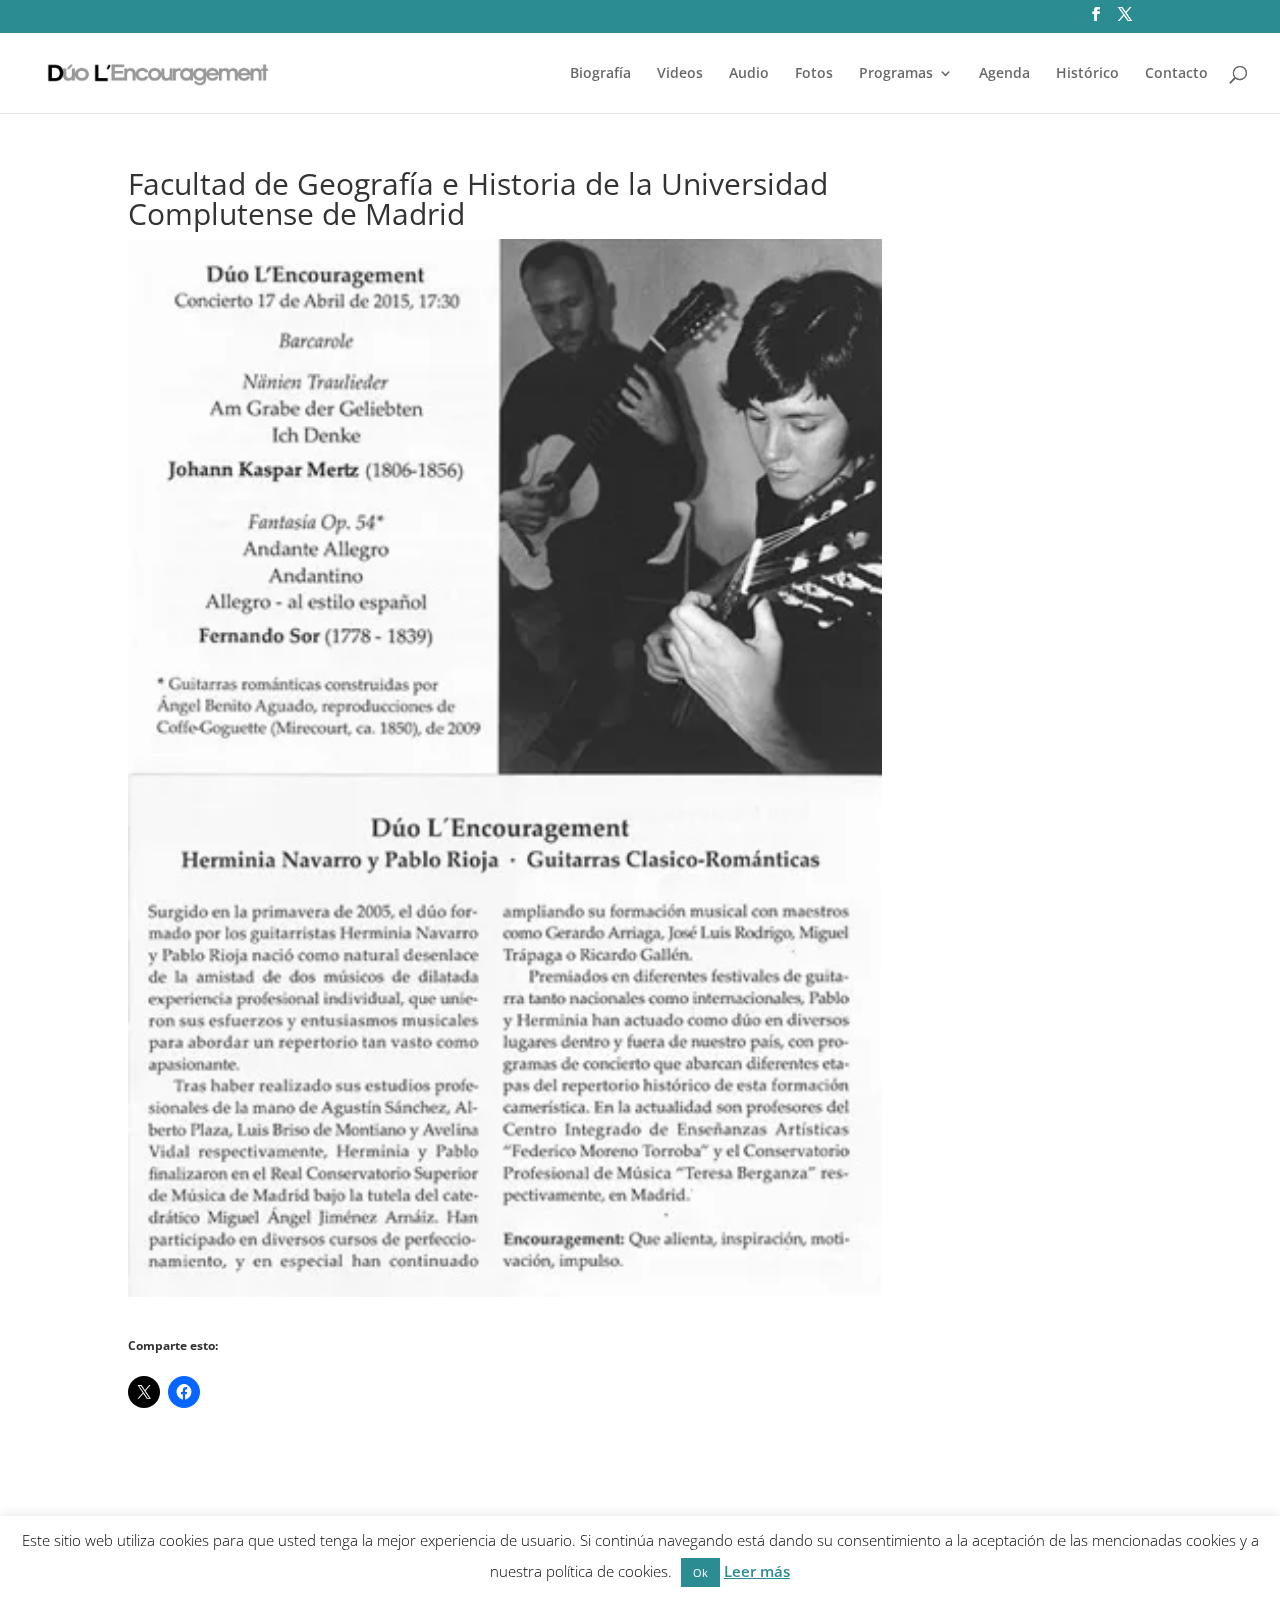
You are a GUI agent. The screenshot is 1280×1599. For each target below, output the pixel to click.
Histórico (1087, 74)
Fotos (814, 74)
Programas (896, 74)
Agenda (1004, 74)
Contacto (1176, 74)
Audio (749, 74)
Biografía (600, 74)
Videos (680, 74)
